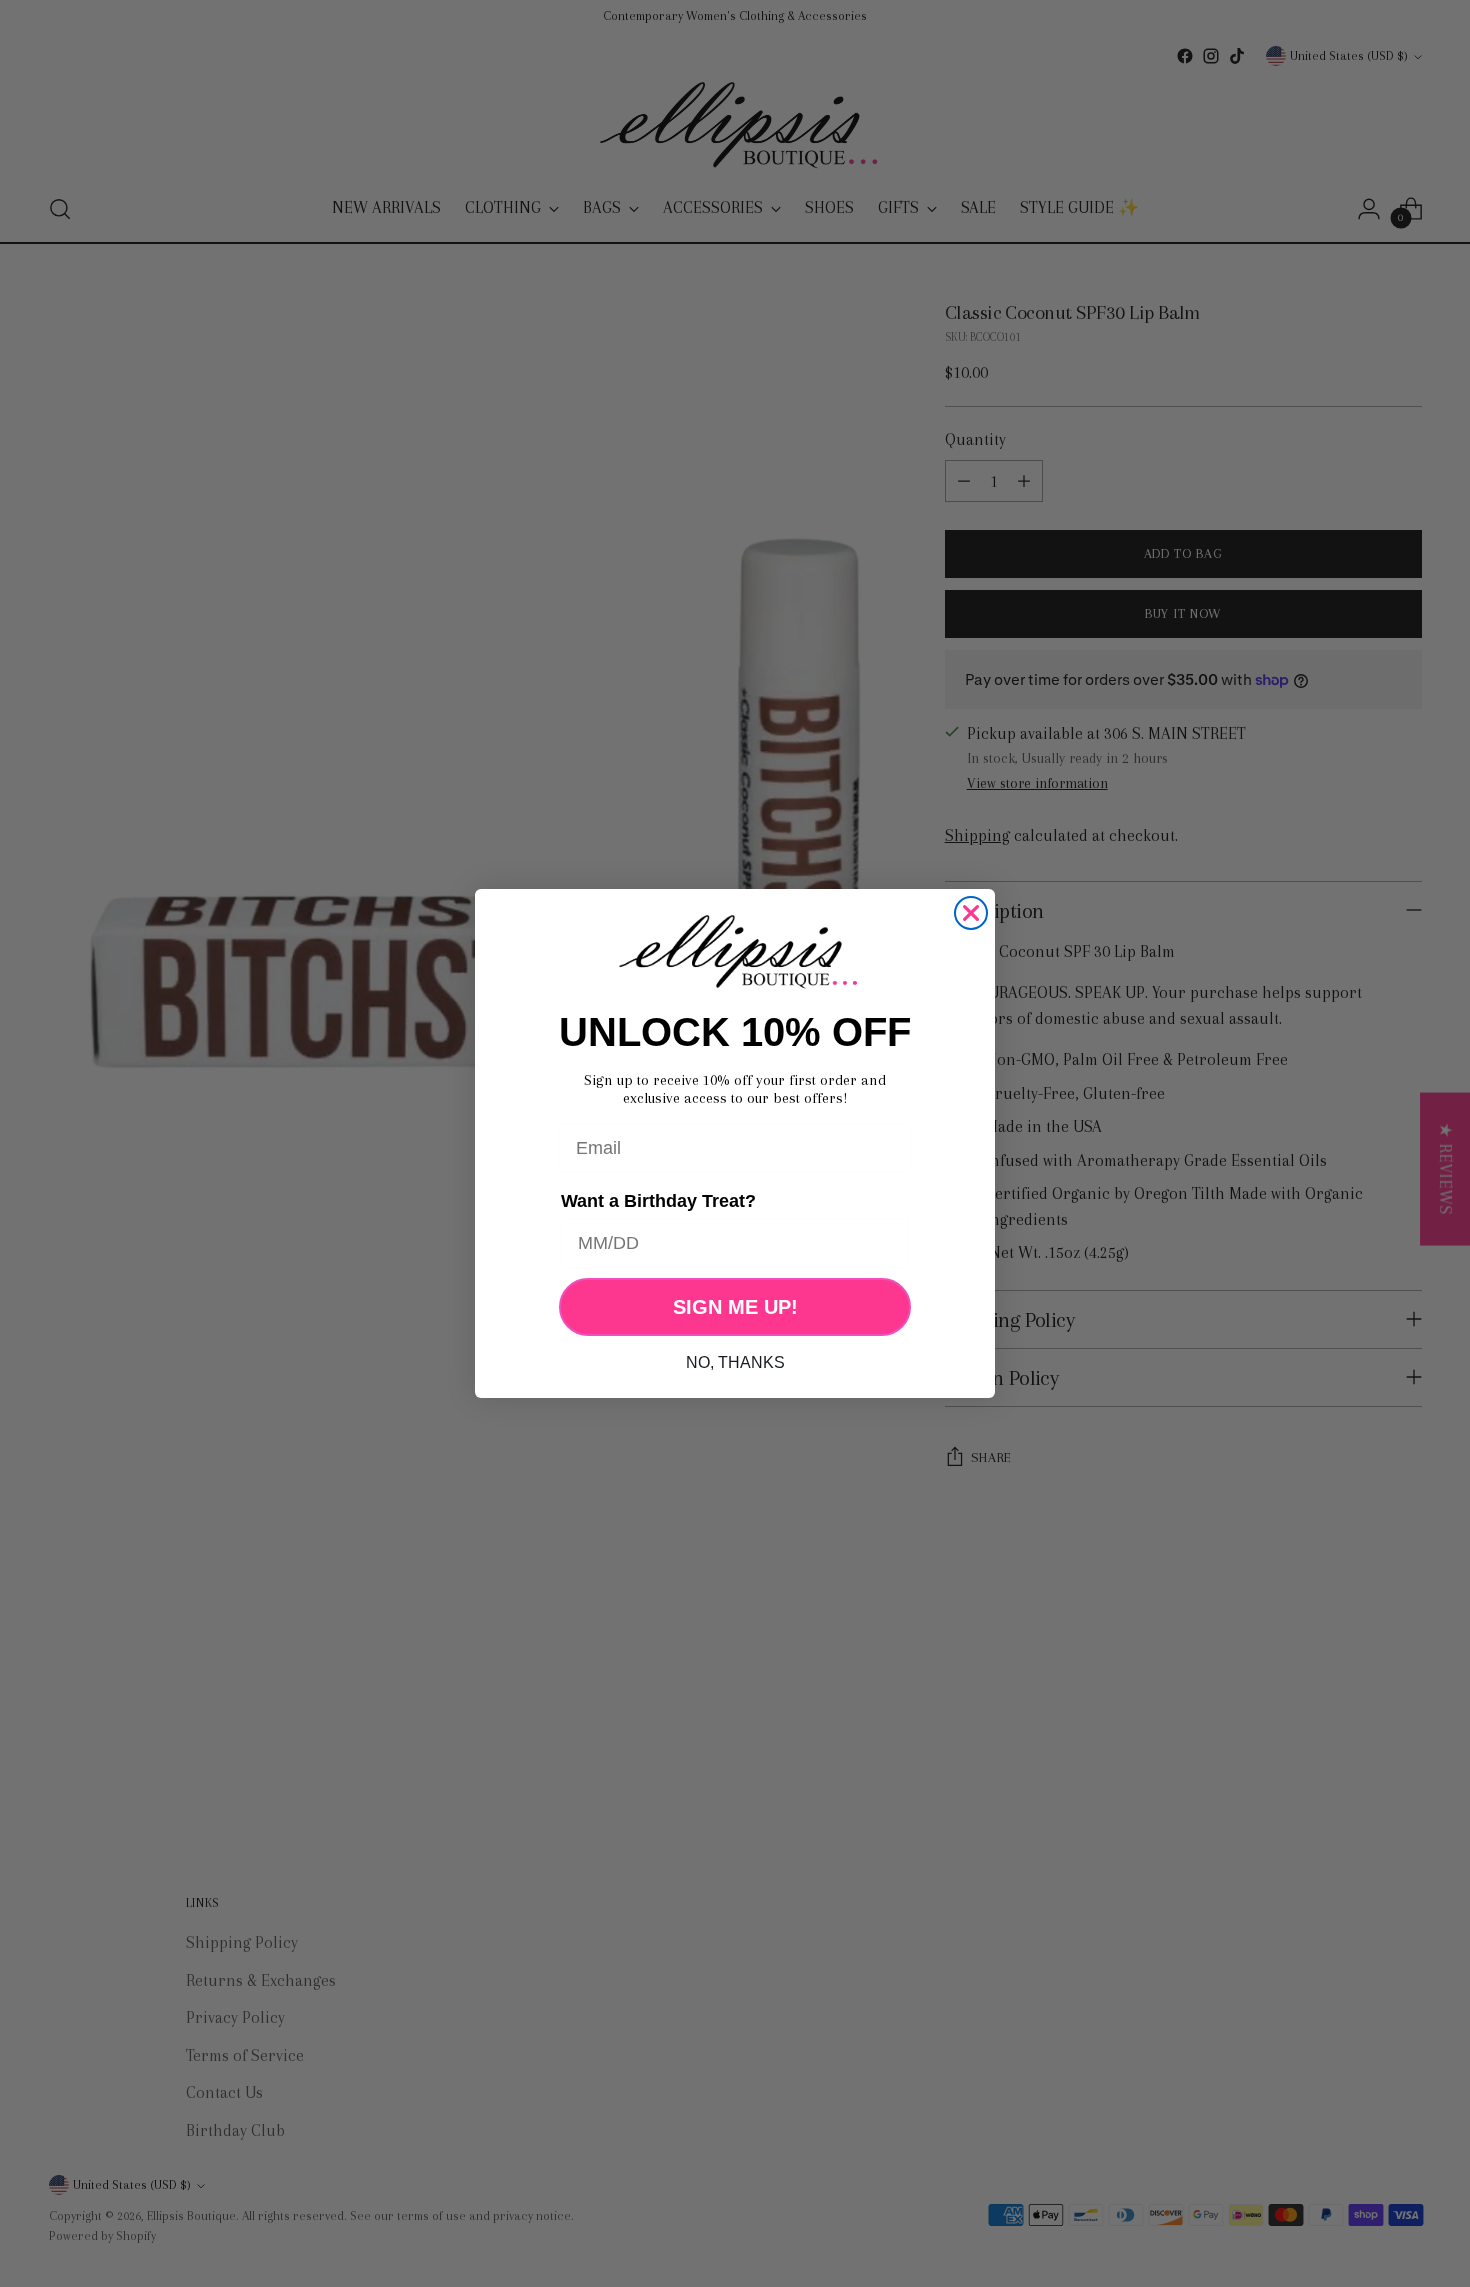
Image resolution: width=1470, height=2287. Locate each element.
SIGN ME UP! (735, 1307)
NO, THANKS (735, 1362)
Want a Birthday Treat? (658, 1201)
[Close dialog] (971, 913)
